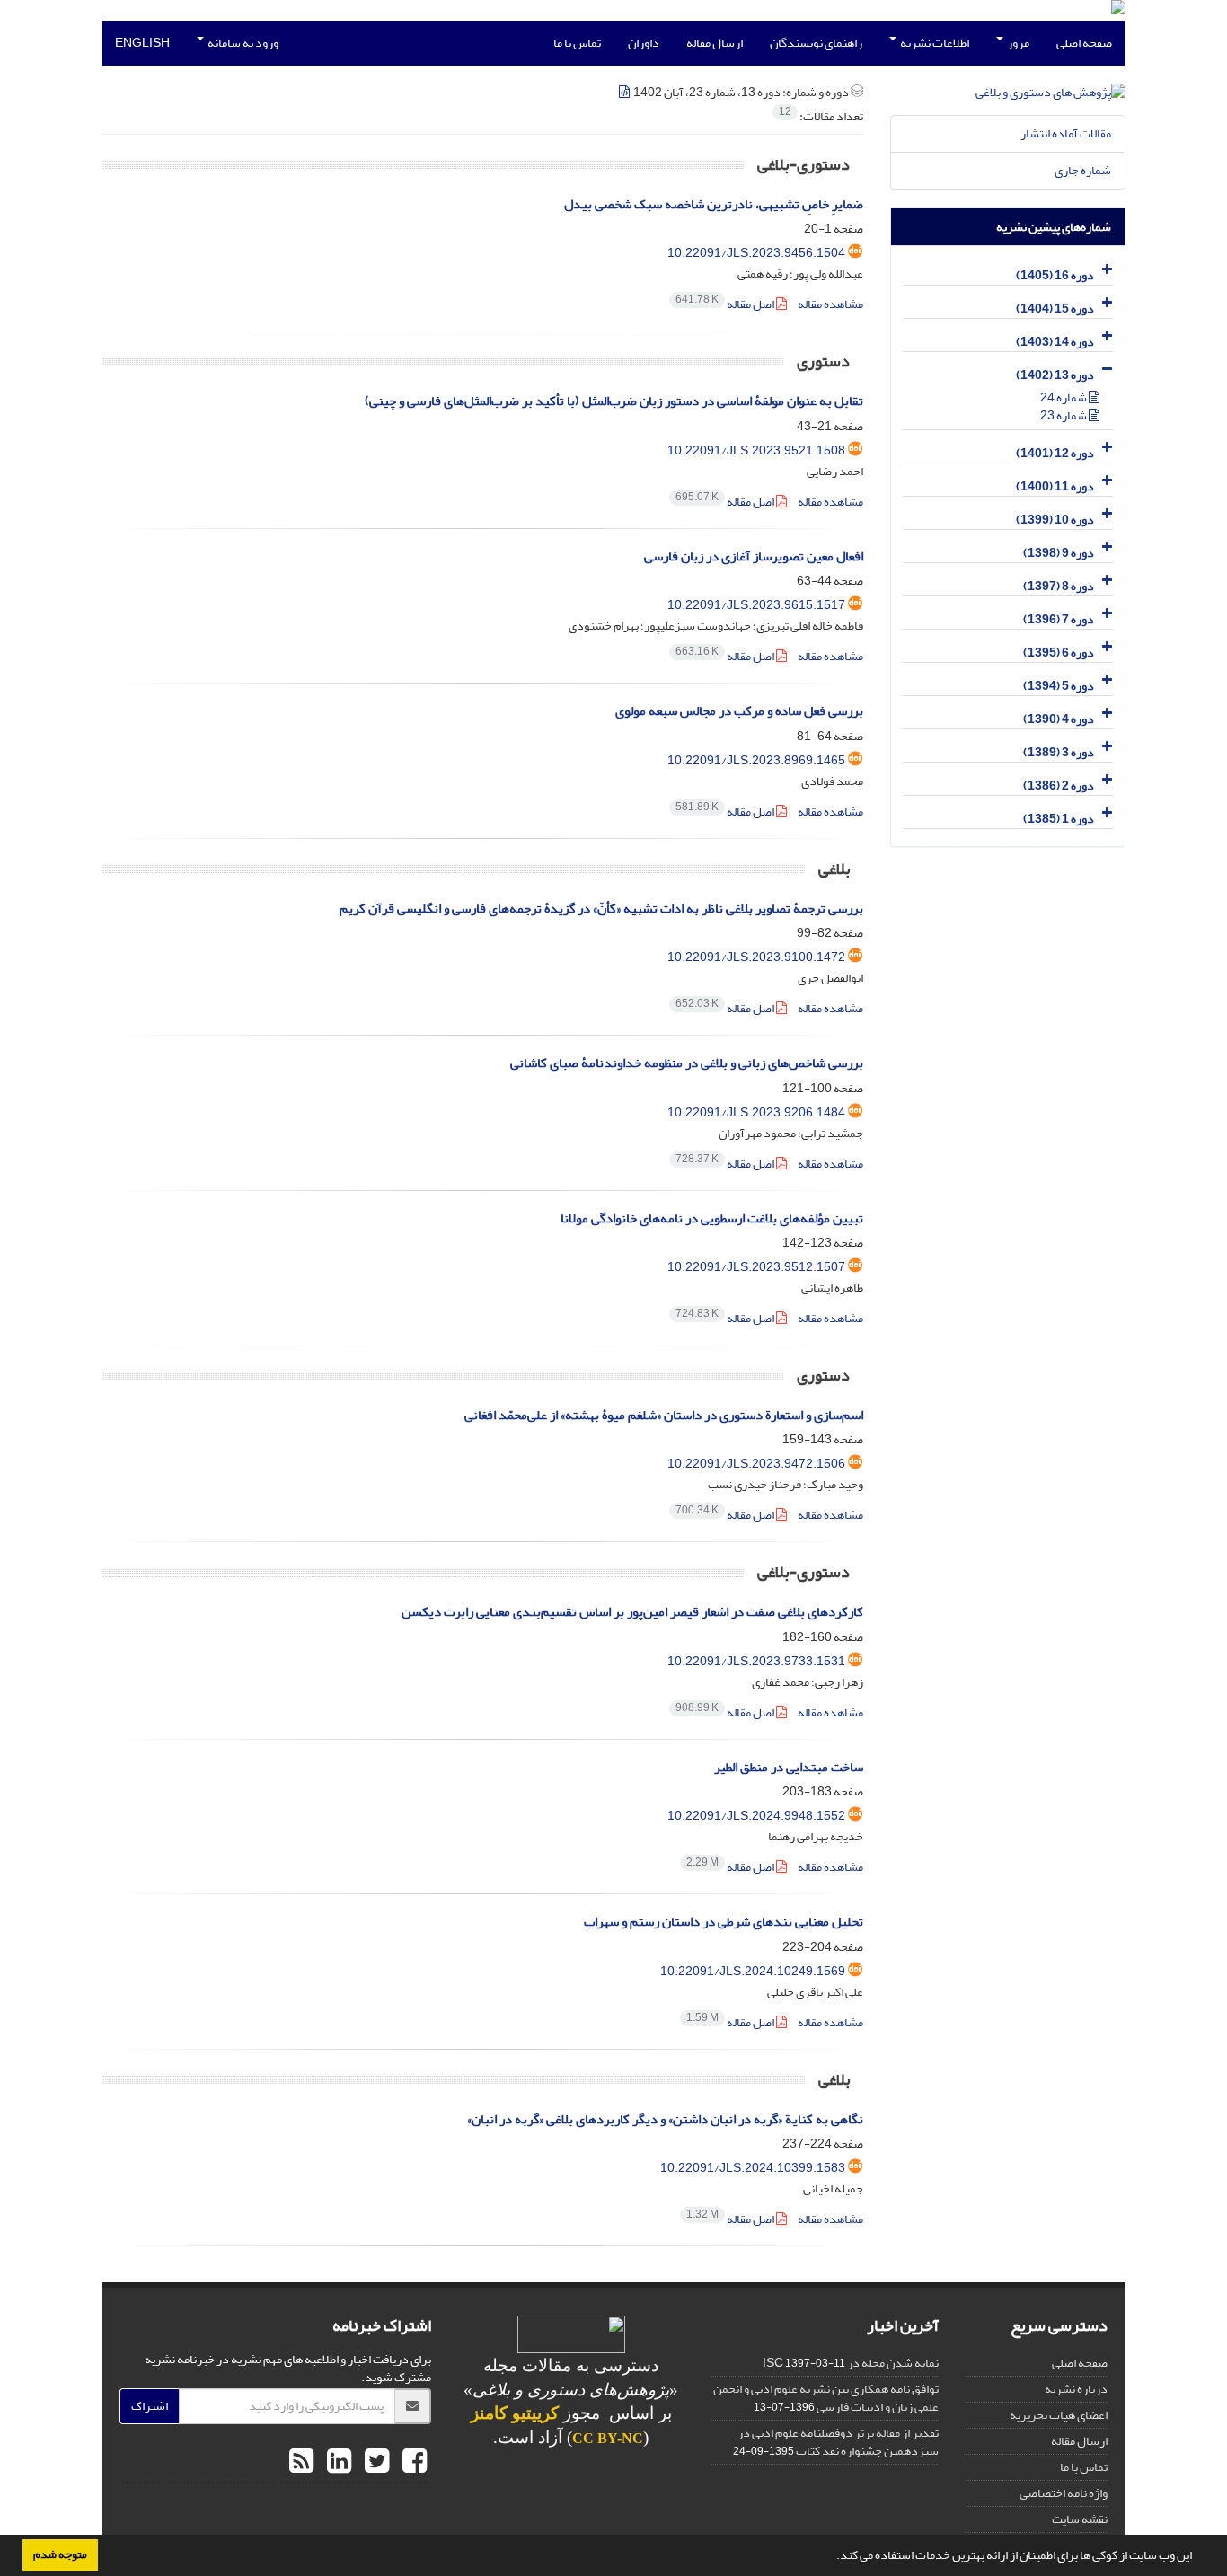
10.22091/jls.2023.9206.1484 (756, 1112)
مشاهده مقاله (830, 304)
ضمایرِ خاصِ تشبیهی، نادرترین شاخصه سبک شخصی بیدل (714, 204)
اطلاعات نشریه (934, 43)
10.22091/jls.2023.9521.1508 (756, 450)
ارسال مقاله (715, 43)
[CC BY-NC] (571, 2338)
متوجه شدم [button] (60, 2554)
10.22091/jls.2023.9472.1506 (756, 1464)
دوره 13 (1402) (1055, 375)
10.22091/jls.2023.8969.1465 (756, 760)
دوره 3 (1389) (1059, 752)
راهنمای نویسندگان (816, 43)
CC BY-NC (608, 2438)
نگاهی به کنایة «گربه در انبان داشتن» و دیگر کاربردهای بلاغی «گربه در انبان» (665, 2119)
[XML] (625, 92)
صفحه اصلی (1084, 43)
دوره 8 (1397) (1059, 586)
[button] (832, 2557)
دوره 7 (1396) (1059, 619)
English (142, 43)
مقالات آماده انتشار (1066, 133)
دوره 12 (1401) (1055, 453)
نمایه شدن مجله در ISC (851, 2363)
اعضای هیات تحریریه (1059, 2415)
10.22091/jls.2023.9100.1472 (756, 957)
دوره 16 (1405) (1055, 275)
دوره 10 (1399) (1055, 520)
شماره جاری (1083, 170)
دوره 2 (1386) (1059, 785)
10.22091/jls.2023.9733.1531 (756, 1661)
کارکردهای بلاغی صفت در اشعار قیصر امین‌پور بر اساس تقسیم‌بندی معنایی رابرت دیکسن (632, 1612)
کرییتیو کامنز (515, 2413)
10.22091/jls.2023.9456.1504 (756, 253)
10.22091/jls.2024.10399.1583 (753, 2168)
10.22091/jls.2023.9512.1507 (756, 1267)
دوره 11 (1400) (1055, 486)
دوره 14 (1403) (1055, 342)
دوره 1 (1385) (1059, 819)
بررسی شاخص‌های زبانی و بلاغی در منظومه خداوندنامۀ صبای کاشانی (687, 1063)
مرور (1017, 43)
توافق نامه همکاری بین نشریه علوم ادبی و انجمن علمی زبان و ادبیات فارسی (826, 2398)
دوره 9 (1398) (1059, 553)
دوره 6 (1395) (1059, 653)
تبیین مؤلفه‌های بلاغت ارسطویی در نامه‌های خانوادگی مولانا (712, 1218)
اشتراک (150, 2406)
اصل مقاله (726, 304)
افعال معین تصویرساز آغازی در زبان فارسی (754, 556)
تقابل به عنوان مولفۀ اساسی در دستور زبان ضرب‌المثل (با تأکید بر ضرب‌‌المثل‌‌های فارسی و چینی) (614, 401)
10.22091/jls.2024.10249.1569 (753, 1971)
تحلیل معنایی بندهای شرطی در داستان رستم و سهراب (724, 1922)
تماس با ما (577, 43)
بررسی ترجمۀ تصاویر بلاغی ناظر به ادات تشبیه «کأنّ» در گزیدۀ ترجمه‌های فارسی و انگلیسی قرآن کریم (601, 909)
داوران (644, 43)
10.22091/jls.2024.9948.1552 (756, 1816)
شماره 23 (1064, 415)
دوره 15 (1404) (1055, 309)
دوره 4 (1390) (1059, 719)
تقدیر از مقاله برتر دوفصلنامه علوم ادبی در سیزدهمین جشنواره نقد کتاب (838, 2442)
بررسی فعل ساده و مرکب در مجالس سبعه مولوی (739, 711)
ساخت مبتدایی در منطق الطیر (789, 1767)
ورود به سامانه (242, 43)
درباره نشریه (1076, 2389)
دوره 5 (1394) (1059, 686)
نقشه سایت (1080, 2519)
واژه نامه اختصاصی (1064, 2493)
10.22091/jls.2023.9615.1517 (756, 605)
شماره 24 (1064, 397)
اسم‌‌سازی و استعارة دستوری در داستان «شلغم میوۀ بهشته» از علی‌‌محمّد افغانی (664, 1415)
